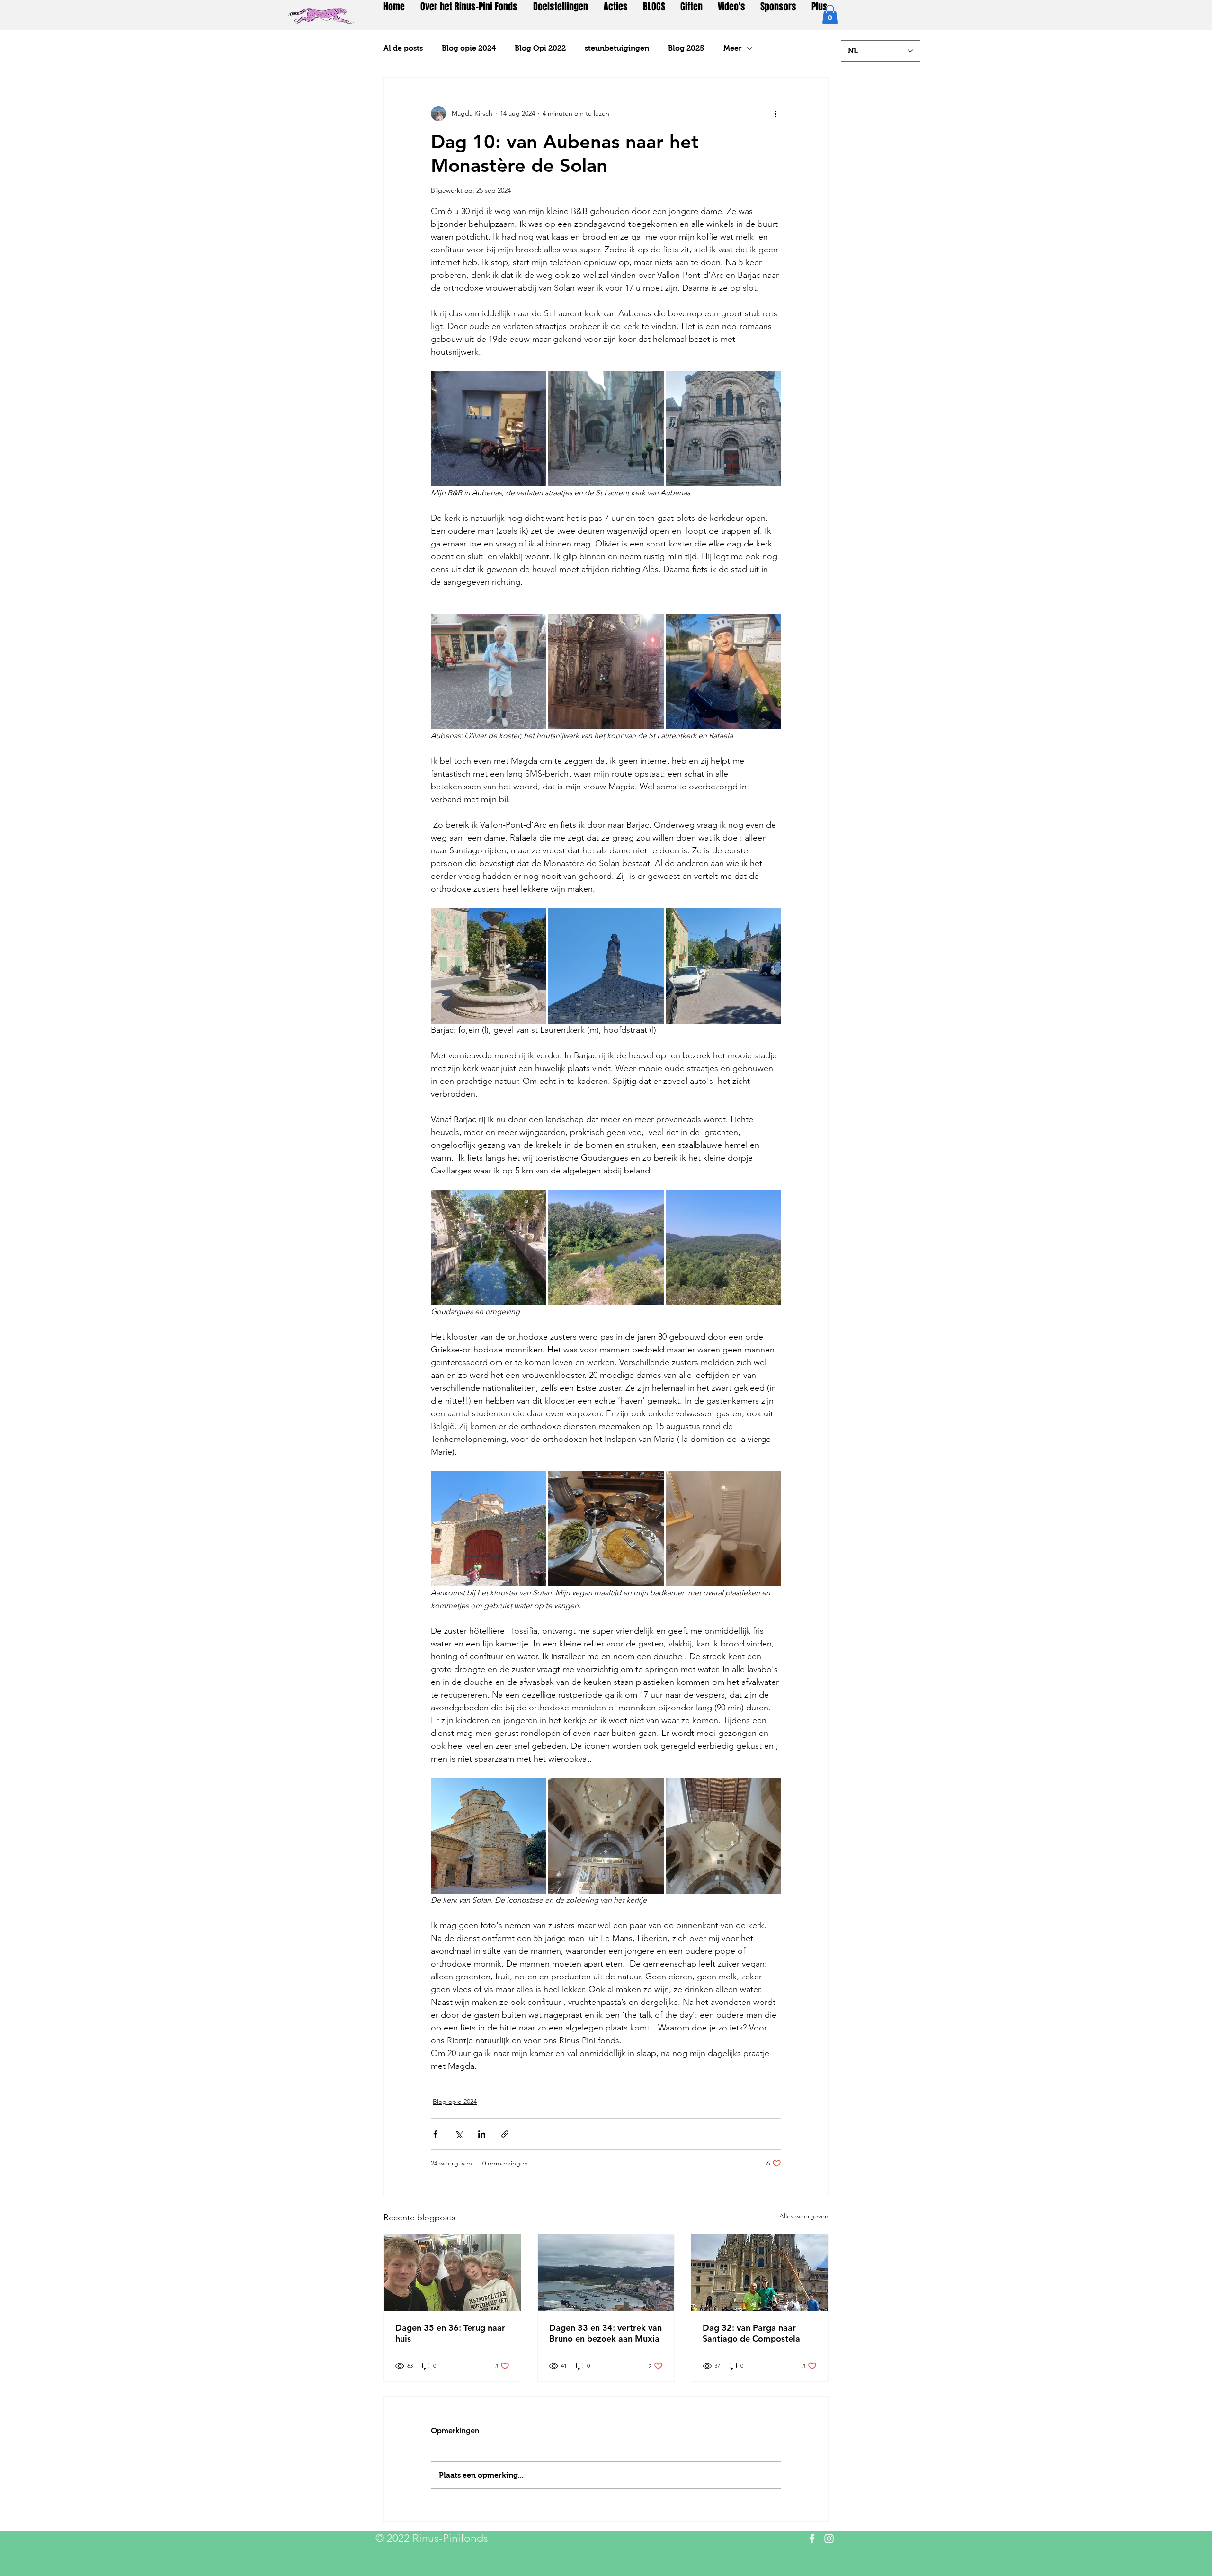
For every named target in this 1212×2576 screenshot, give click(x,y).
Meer (733, 48)
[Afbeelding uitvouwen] (488, 429)
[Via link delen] (505, 2134)
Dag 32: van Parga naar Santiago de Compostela (751, 2333)
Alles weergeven (804, 2216)
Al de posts (403, 48)
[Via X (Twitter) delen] (459, 2134)
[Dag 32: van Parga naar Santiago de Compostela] (760, 2272)
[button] (830, 14)
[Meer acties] (775, 114)
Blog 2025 (686, 48)
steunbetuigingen (617, 48)
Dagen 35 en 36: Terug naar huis (450, 2333)
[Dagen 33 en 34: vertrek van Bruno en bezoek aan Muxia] (606, 2272)
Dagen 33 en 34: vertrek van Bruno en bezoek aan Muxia (606, 2333)
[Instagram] (829, 2539)
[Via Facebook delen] (435, 2134)
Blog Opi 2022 (540, 48)
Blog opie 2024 (469, 48)
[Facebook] (812, 2539)
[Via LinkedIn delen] (482, 2134)
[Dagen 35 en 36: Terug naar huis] (452, 2272)
